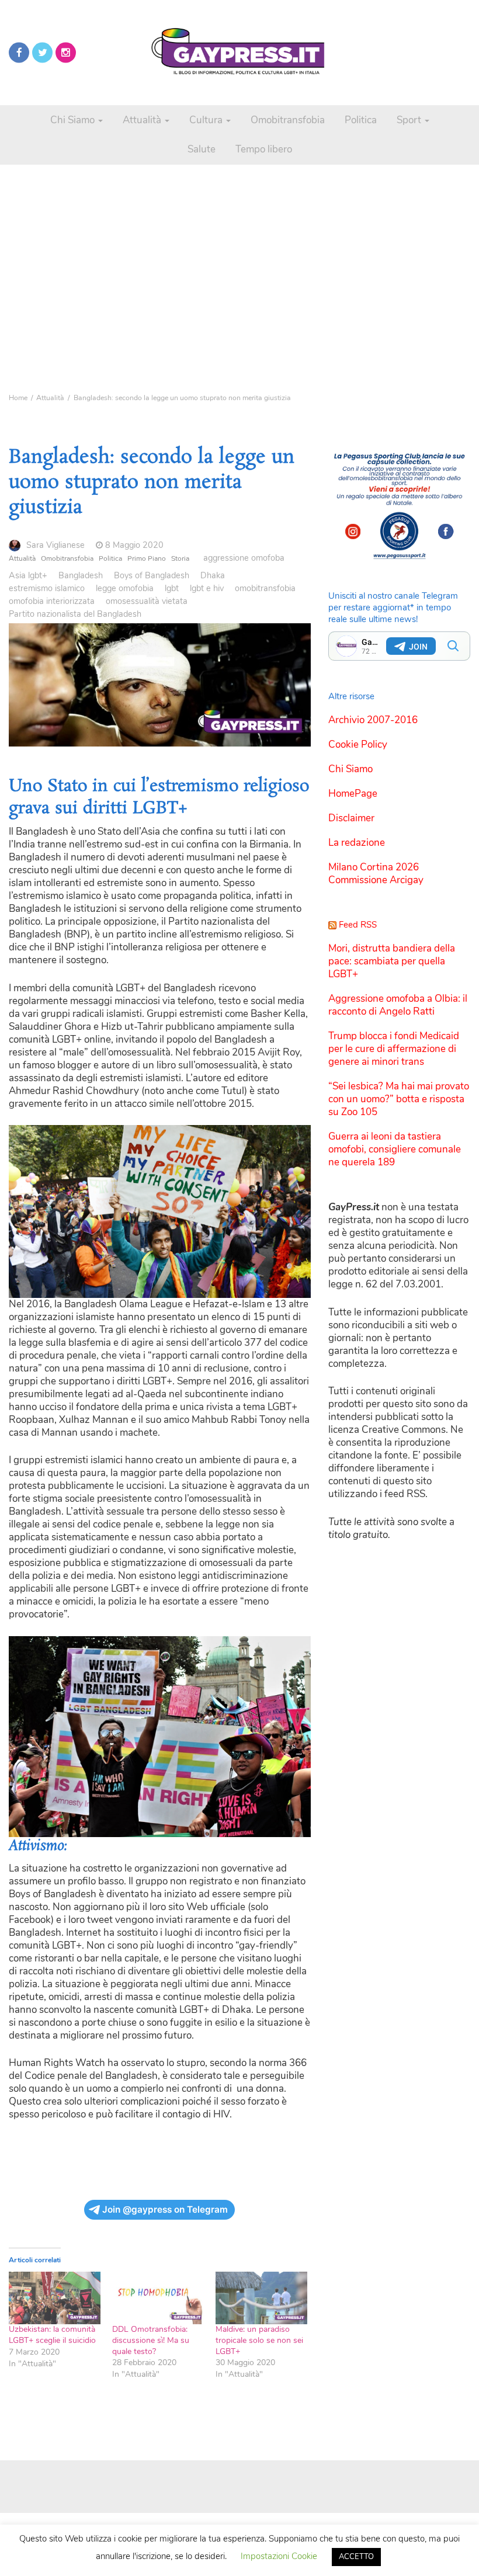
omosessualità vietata (147, 601)
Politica (361, 120)
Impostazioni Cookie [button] (279, 2556)
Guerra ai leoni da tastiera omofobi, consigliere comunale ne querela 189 (395, 1149)
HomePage (353, 794)
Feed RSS (358, 925)
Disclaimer (351, 818)
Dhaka (213, 575)
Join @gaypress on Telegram (165, 2209)
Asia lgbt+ (28, 575)
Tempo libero (264, 149)
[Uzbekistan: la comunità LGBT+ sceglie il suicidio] (55, 2298)
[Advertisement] (239, 245)
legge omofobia (125, 588)
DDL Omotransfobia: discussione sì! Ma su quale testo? (151, 2340)
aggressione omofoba (244, 558)
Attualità (143, 120)
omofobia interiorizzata (52, 601)
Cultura (207, 120)
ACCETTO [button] (356, 2557)
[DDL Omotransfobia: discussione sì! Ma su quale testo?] (158, 2298)
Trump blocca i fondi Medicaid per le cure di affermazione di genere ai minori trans (394, 1049)
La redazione (357, 843)
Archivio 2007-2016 (373, 720)
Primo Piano (147, 558)
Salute (202, 149)
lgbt (172, 588)
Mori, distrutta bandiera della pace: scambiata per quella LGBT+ (392, 961)
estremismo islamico (47, 588)
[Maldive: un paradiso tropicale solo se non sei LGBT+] (261, 2298)
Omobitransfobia (288, 120)
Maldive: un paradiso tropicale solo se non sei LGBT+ (259, 2340)
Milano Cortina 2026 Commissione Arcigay (376, 874)
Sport (410, 120)
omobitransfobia (265, 588)
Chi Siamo (74, 120)
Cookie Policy (358, 744)
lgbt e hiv (207, 588)
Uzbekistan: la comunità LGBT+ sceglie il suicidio (52, 2335)
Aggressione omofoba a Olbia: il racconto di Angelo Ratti (398, 1005)
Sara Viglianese (55, 545)
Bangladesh (81, 575)
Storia (180, 558)
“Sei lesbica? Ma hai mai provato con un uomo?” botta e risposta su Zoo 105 (399, 1099)
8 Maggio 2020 (134, 545)
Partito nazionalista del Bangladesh (75, 614)
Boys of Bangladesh (152, 575)
